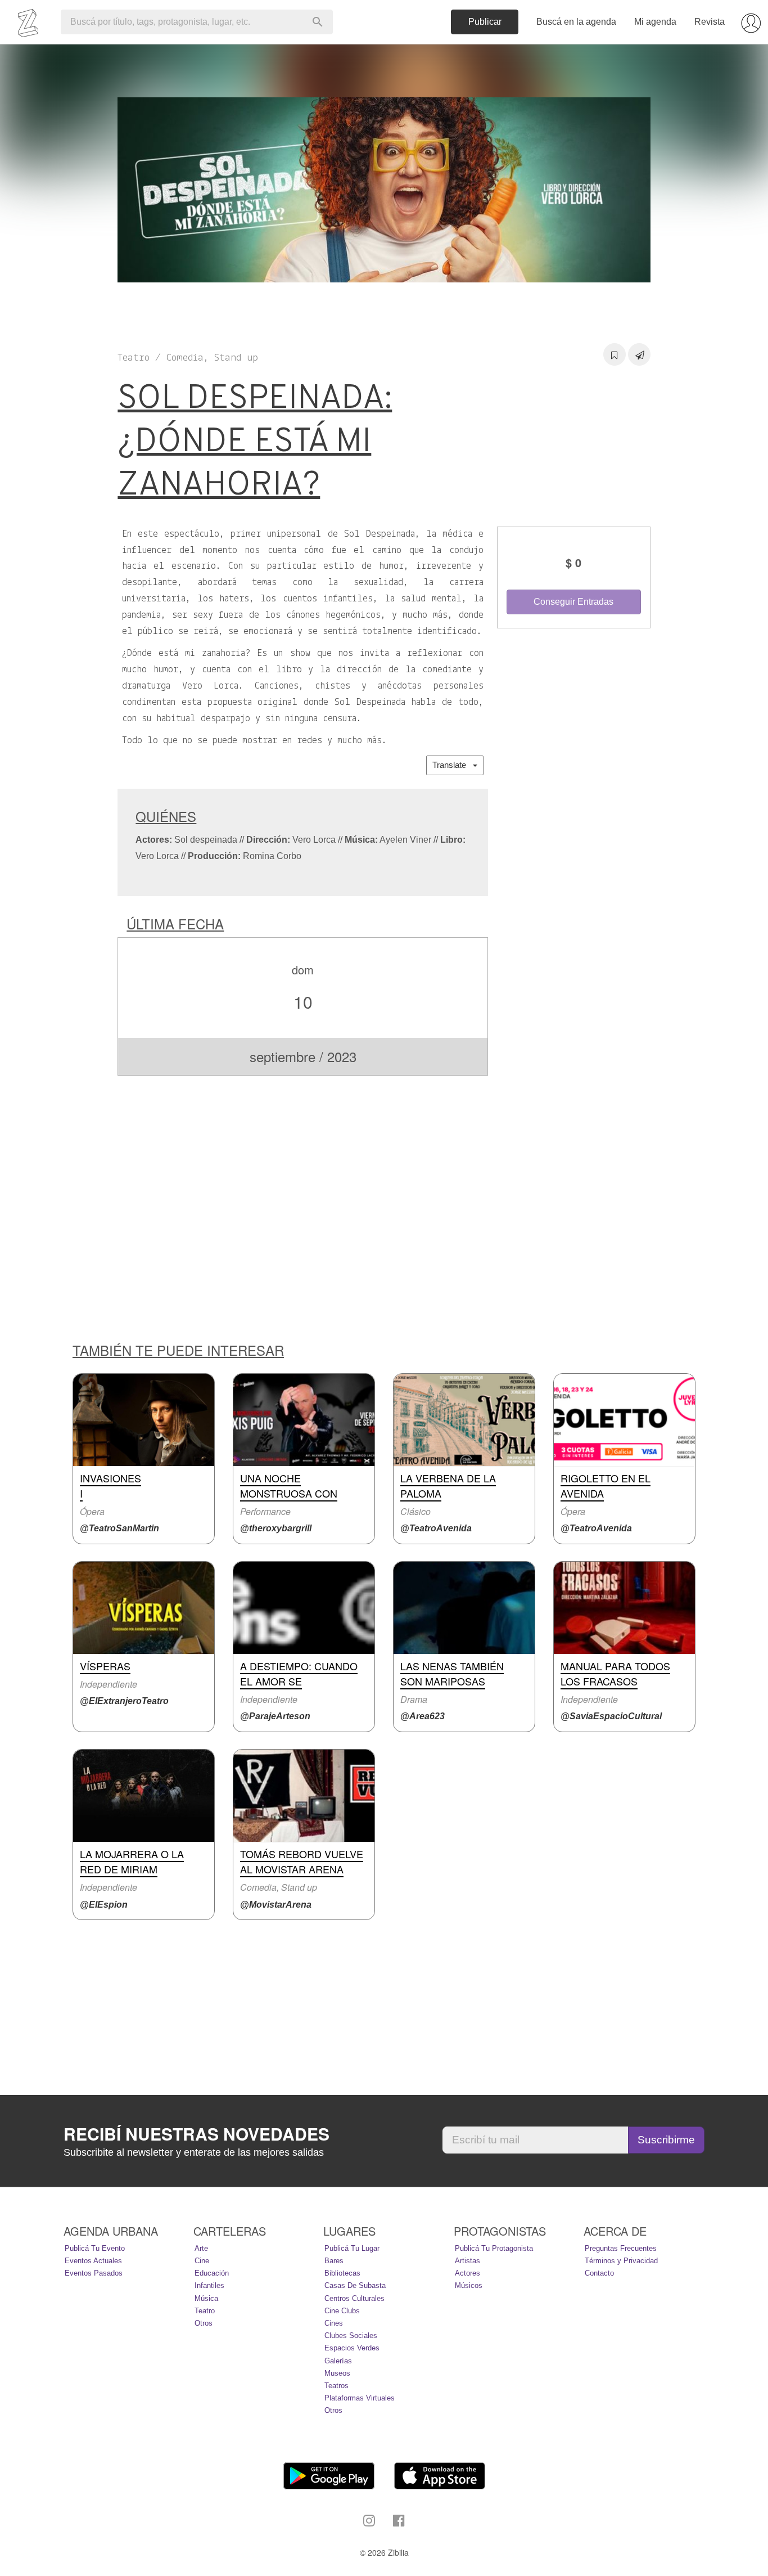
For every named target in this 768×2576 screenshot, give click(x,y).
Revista (710, 22)
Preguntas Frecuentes (621, 2248)
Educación (212, 2273)
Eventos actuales (93, 2261)
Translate (453, 765)
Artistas (467, 2261)
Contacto (599, 2273)
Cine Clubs (342, 2311)
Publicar (485, 22)
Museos (337, 2373)
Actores (467, 2273)
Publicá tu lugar (352, 2248)
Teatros (336, 2386)
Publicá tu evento (95, 2248)
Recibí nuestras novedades (196, 2134)
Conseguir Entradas (573, 602)
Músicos (469, 2285)
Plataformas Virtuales (360, 2398)
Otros (204, 2323)
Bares (334, 2261)
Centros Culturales (354, 2298)
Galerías (338, 2361)
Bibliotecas (342, 2273)
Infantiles (209, 2285)
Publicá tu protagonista (494, 2248)
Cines (334, 2323)
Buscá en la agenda (576, 22)
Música (206, 2298)
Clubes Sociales (351, 2336)
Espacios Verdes (352, 2348)
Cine (202, 2261)
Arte (201, 2248)
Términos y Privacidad (621, 2261)
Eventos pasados (94, 2273)
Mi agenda (655, 22)
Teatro (205, 2311)
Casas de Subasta (355, 2285)
